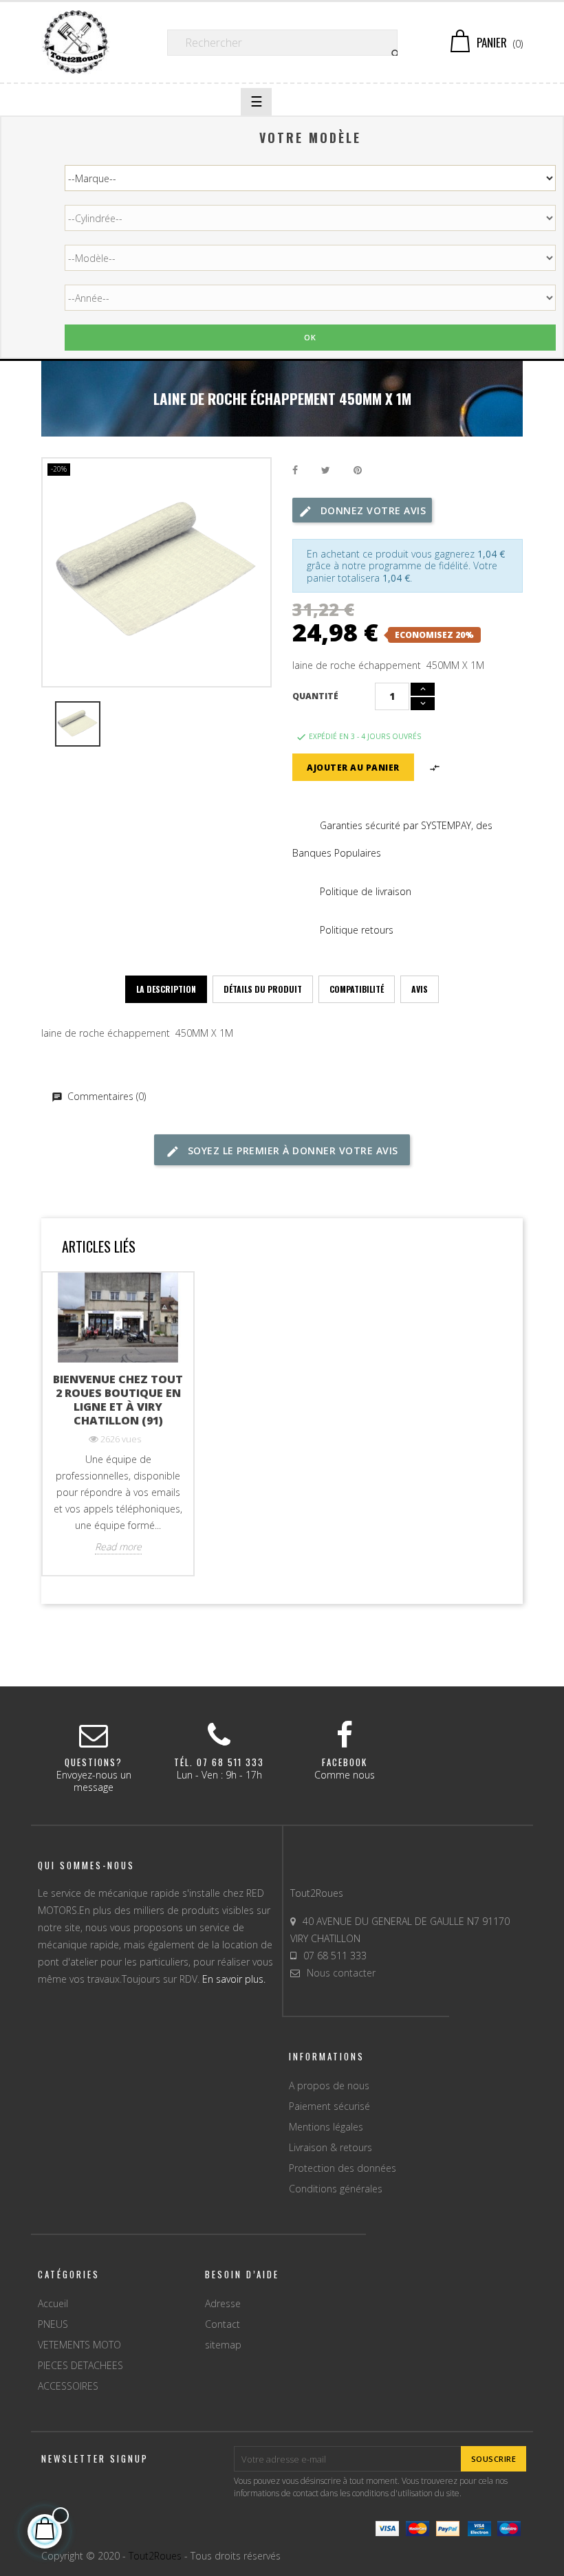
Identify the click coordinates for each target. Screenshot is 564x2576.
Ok (310, 337)
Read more (118, 1547)
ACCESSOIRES (68, 2386)
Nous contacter (341, 1973)
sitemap (223, 2345)
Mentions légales (326, 2127)
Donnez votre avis (371, 510)
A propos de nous (329, 2085)
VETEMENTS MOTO (79, 2345)
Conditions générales (336, 2189)
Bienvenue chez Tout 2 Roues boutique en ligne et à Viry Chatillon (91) (118, 1400)
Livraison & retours (330, 2147)
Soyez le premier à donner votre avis (291, 1151)
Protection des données (343, 2168)
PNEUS (53, 2324)
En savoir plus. (234, 1979)
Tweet (326, 471)
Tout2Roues (155, 2556)
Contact (223, 2324)
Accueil (53, 2303)
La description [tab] (166, 989)
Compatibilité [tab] (357, 989)
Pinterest (358, 471)
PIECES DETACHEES (80, 2365)
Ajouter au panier (353, 768)
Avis (420, 989)
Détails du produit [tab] (263, 989)
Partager (295, 471)
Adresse (223, 2303)
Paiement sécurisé (329, 2106)
